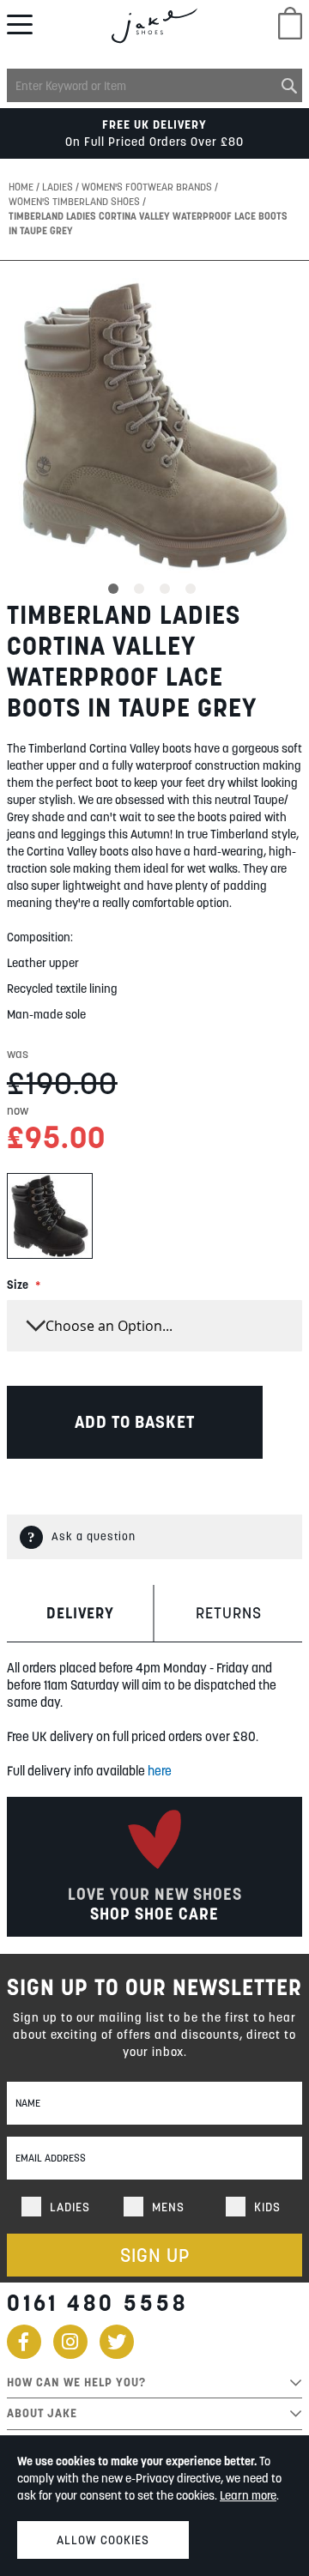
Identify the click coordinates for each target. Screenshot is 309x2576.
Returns (229, 1613)
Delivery (80, 1613)
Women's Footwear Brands (148, 187)
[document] (154, 2506)
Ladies (59, 187)
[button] (116, 586)
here (160, 1771)
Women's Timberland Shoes (76, 201)
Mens (168, 2207)
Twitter (117, 2342)
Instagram (70, 2342)
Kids (267, 2207)
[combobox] (154, 85)
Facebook (24, 2342)
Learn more (248, 2495)
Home (22, 187)
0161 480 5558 (97, 2303)
